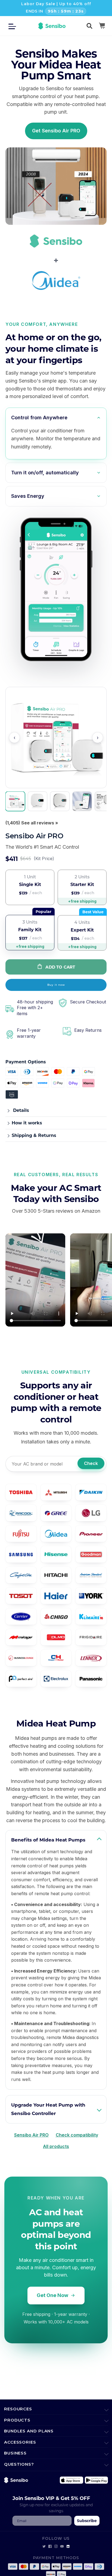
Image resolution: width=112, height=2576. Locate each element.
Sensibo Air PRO (31, 2135)
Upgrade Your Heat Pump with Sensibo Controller (48, 2109)
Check (91, 1463)
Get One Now (52, 2295)
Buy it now (56, 985)
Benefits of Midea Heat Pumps (48, 1840)
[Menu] (14, 26)
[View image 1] (15, 801)
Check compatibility (77, 2135)
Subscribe (87, 2521)
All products (56, 2146)
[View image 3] (60, 801)
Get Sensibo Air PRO (56, 131)
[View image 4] (82, 801)
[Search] (89, 26)
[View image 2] (38, 801)
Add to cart (60, 967)
